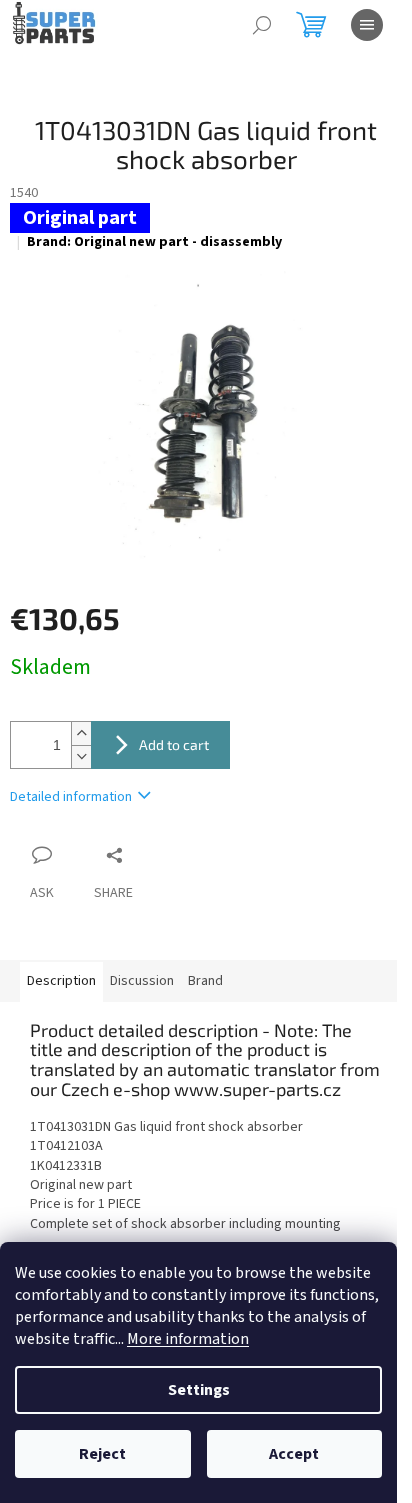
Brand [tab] (205, 981)
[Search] (262, 25)
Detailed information (71, 797)
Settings (199, 1390)
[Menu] (367, 25)
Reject (102, 1454)
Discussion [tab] (142, 981)
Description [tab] (61, 981)
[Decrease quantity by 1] (81, 756)
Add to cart (174, 744)
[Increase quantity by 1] (81, 733)
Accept (294, 1454)
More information (188, 1339)
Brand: (154, 242)
